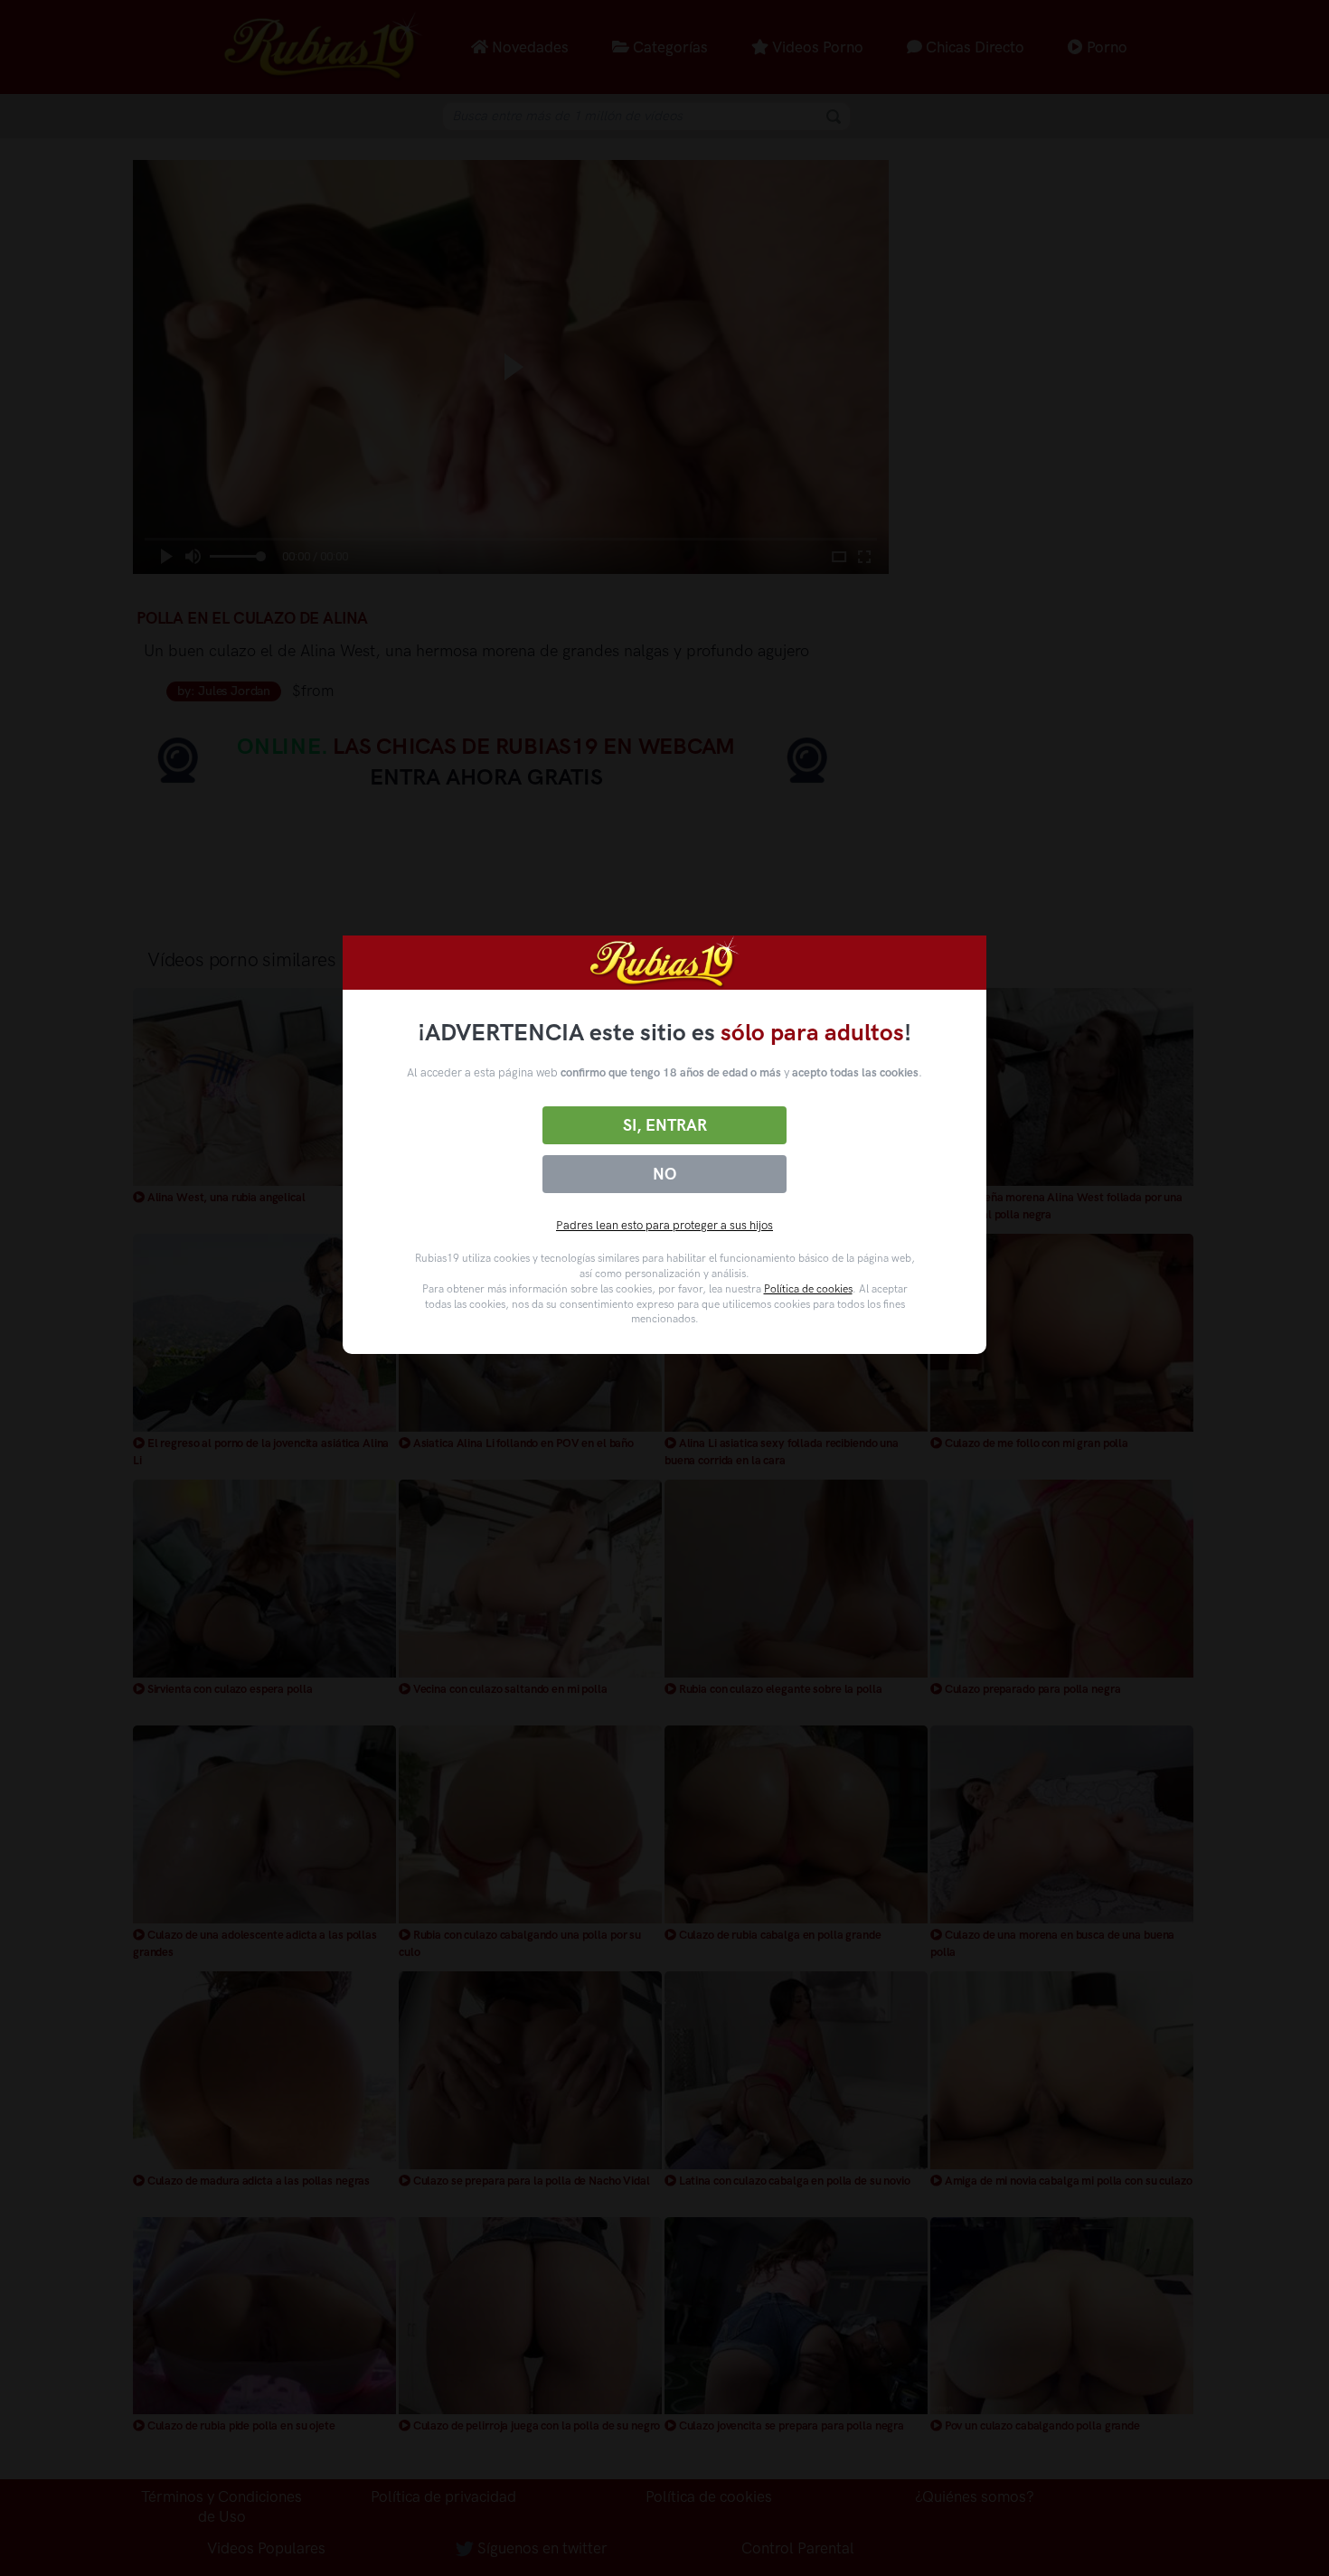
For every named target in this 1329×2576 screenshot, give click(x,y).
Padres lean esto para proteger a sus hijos (664, 1225)
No (664, 1174)
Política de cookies (808, 1289)
